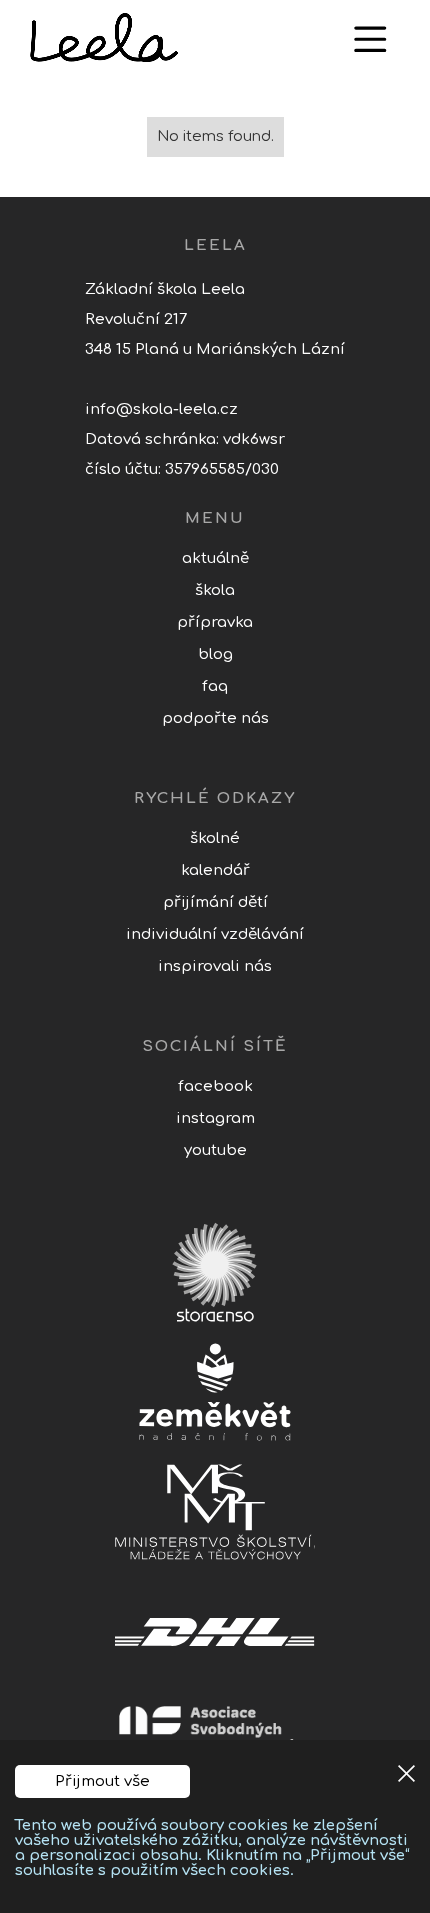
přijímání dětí (215, 902)
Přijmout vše (102, 1781)
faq (215, 686)
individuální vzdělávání (215, 934)
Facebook (215, 1086)
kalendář (215, 870)
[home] (175, 38)
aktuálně (215, 558)
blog (215, 654)
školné (215, 838)
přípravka (215, 622)
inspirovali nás (215, 966)
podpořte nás (215, 718)
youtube (215, 1150)
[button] (370, 39)
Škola (215, 590)
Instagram (215, 1118)
